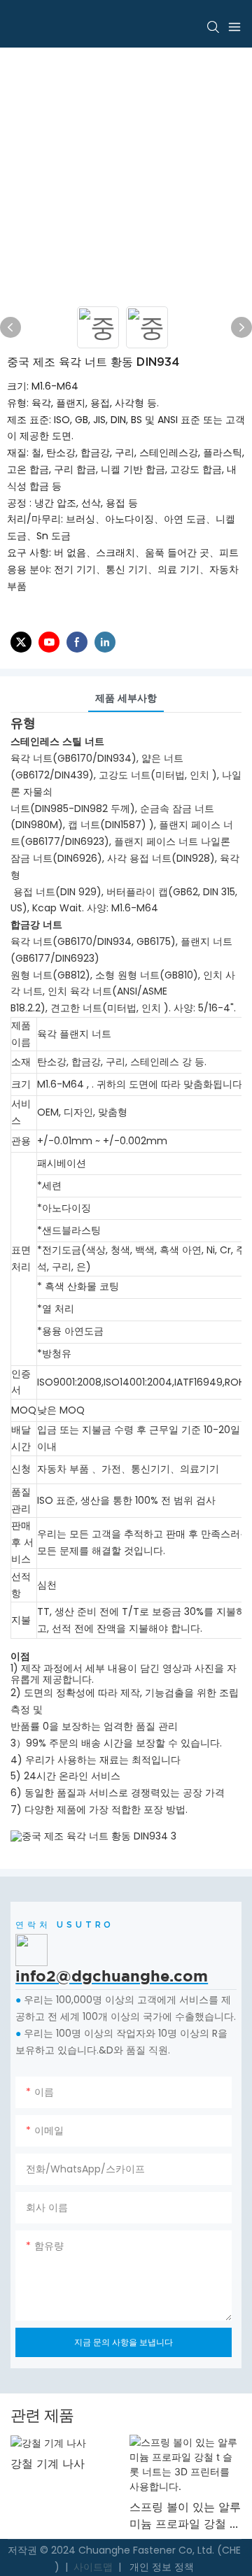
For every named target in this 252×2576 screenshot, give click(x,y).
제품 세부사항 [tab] (126, 698)
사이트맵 (93, 2567)
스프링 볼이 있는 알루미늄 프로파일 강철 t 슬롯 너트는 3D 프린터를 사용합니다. (144, 2516)
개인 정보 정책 (160, 2567)
